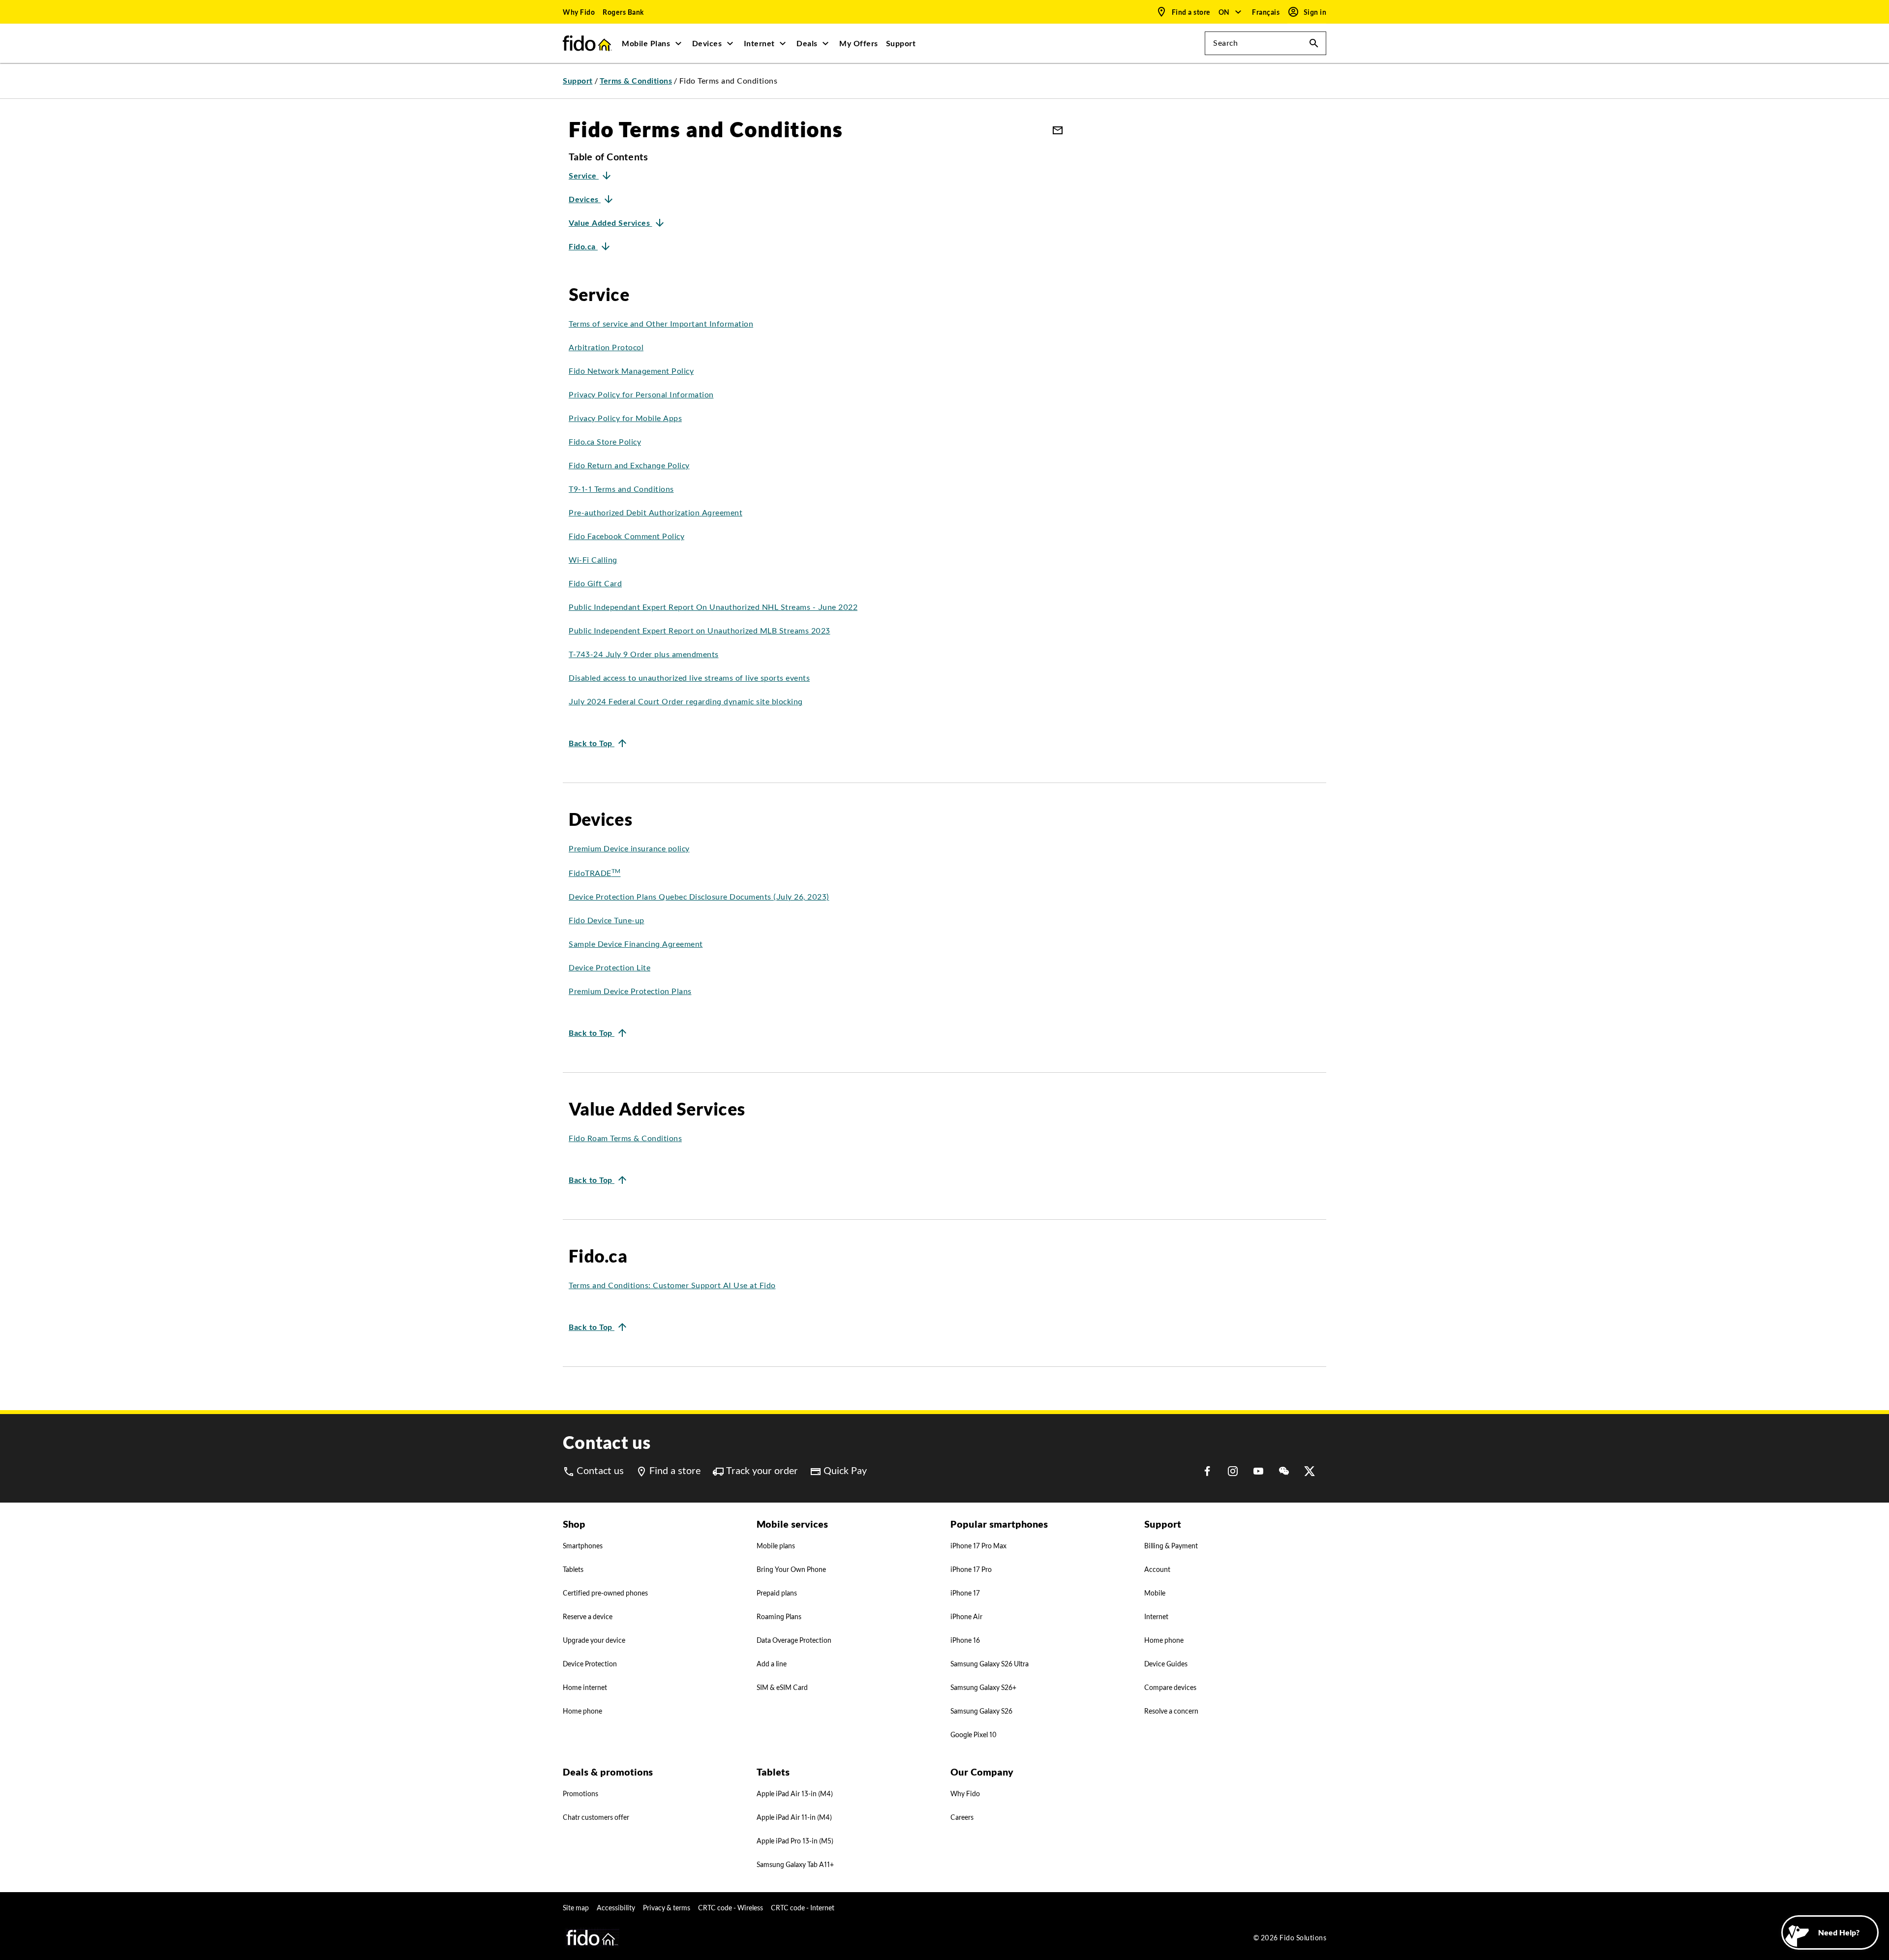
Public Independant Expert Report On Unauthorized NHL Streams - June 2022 (713, 607)
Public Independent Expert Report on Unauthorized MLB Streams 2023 (700, 631)
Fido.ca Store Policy (605, 442)
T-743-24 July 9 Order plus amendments (644, 654)
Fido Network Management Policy (631, 371)
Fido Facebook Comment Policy (626, 536)
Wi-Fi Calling (593, 560)
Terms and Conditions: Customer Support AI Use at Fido (672, 1285)
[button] (1231, 12)
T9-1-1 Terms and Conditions (621, 489)
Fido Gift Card (595, 584)
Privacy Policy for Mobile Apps (625, 418)
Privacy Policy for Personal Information (641, 395)
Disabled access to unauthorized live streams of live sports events (689, 678)
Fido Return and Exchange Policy (629, 466)
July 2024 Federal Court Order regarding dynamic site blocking (686, 702)
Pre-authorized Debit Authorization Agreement (655, 513)
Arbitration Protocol (606, 347)
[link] (579, 12)
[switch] (1267, 12)
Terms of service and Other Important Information (661, 324)
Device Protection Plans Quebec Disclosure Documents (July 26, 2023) (699, 897)
